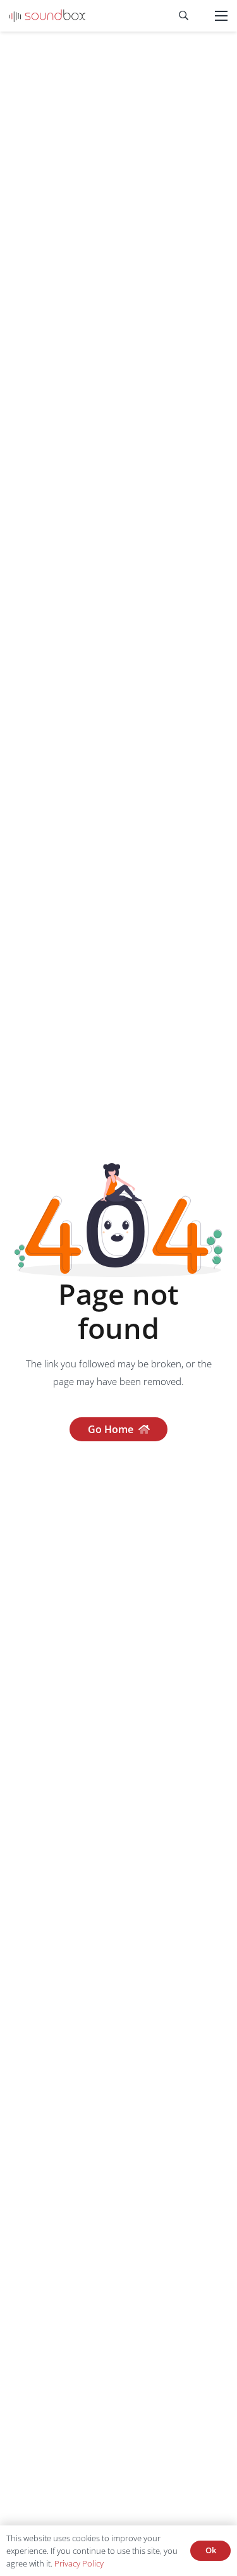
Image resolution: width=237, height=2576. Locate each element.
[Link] (47, 16)
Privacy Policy (79, 2563)
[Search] (184, 16)
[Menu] (221, 16)
